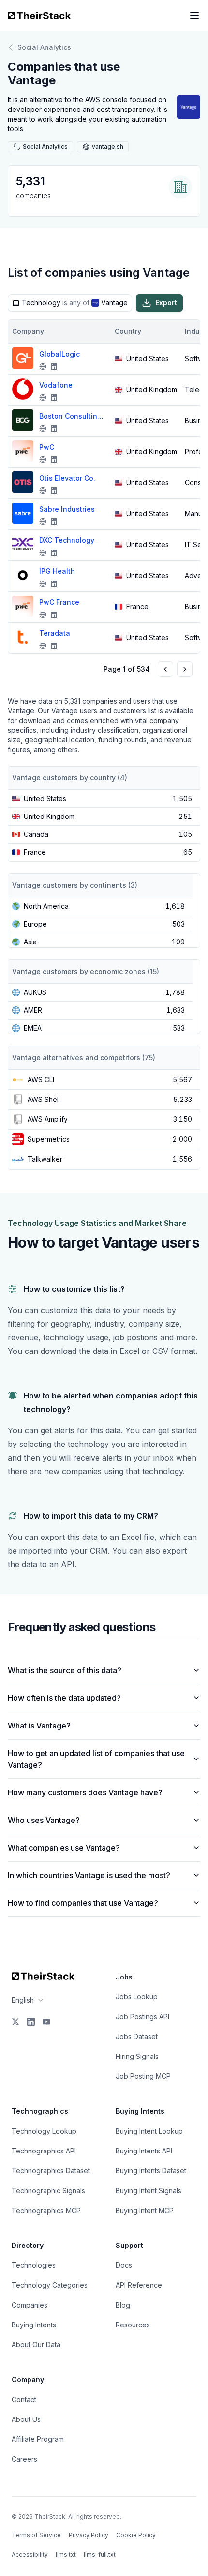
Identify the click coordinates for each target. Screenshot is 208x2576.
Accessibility (30, 2554)
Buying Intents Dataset (151, 2171)
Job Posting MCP (143, 2076)
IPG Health (57, 571)
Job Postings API (142, 2017)
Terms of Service (36, 2535)
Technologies (34, 2265)
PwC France (59, 602)
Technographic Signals (48, 2191)
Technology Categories (50, 2285)
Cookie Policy (136, 2535)
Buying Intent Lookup (149, 2131)
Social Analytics (44, 47)
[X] (15, 2022)
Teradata (55, 633)
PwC (47, 447)
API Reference (139, 2285)
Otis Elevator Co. (67, 478)
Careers (24, 2459)
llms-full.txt (100, 2554)
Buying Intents (34, 2325)
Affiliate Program (38, 2439)
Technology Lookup (44, 2131)
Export (166, 303)
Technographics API (44, 2151)
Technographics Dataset (51, 2171)
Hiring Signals (137, 2056)
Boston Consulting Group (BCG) (73, 416)
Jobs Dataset (137, 2036)
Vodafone (56, 385)
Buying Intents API (144, 2151)
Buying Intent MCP (145, 2210)
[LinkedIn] (31, 2022)
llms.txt (66, 2554)
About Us (26, 2419)
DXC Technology (67, 540)
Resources (133, 2325)
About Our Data (36, 2345)
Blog (123, 2305)
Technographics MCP (46, 2210)
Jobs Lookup (137, 1997)
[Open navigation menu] (194, 16)
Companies (30, 2305)
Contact (24, 2399)
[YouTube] (46, 2022)
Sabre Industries (67, 509)
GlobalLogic (59, 354)
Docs (124, 2265)
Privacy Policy (89, 2535)
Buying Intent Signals (149, 2191)
